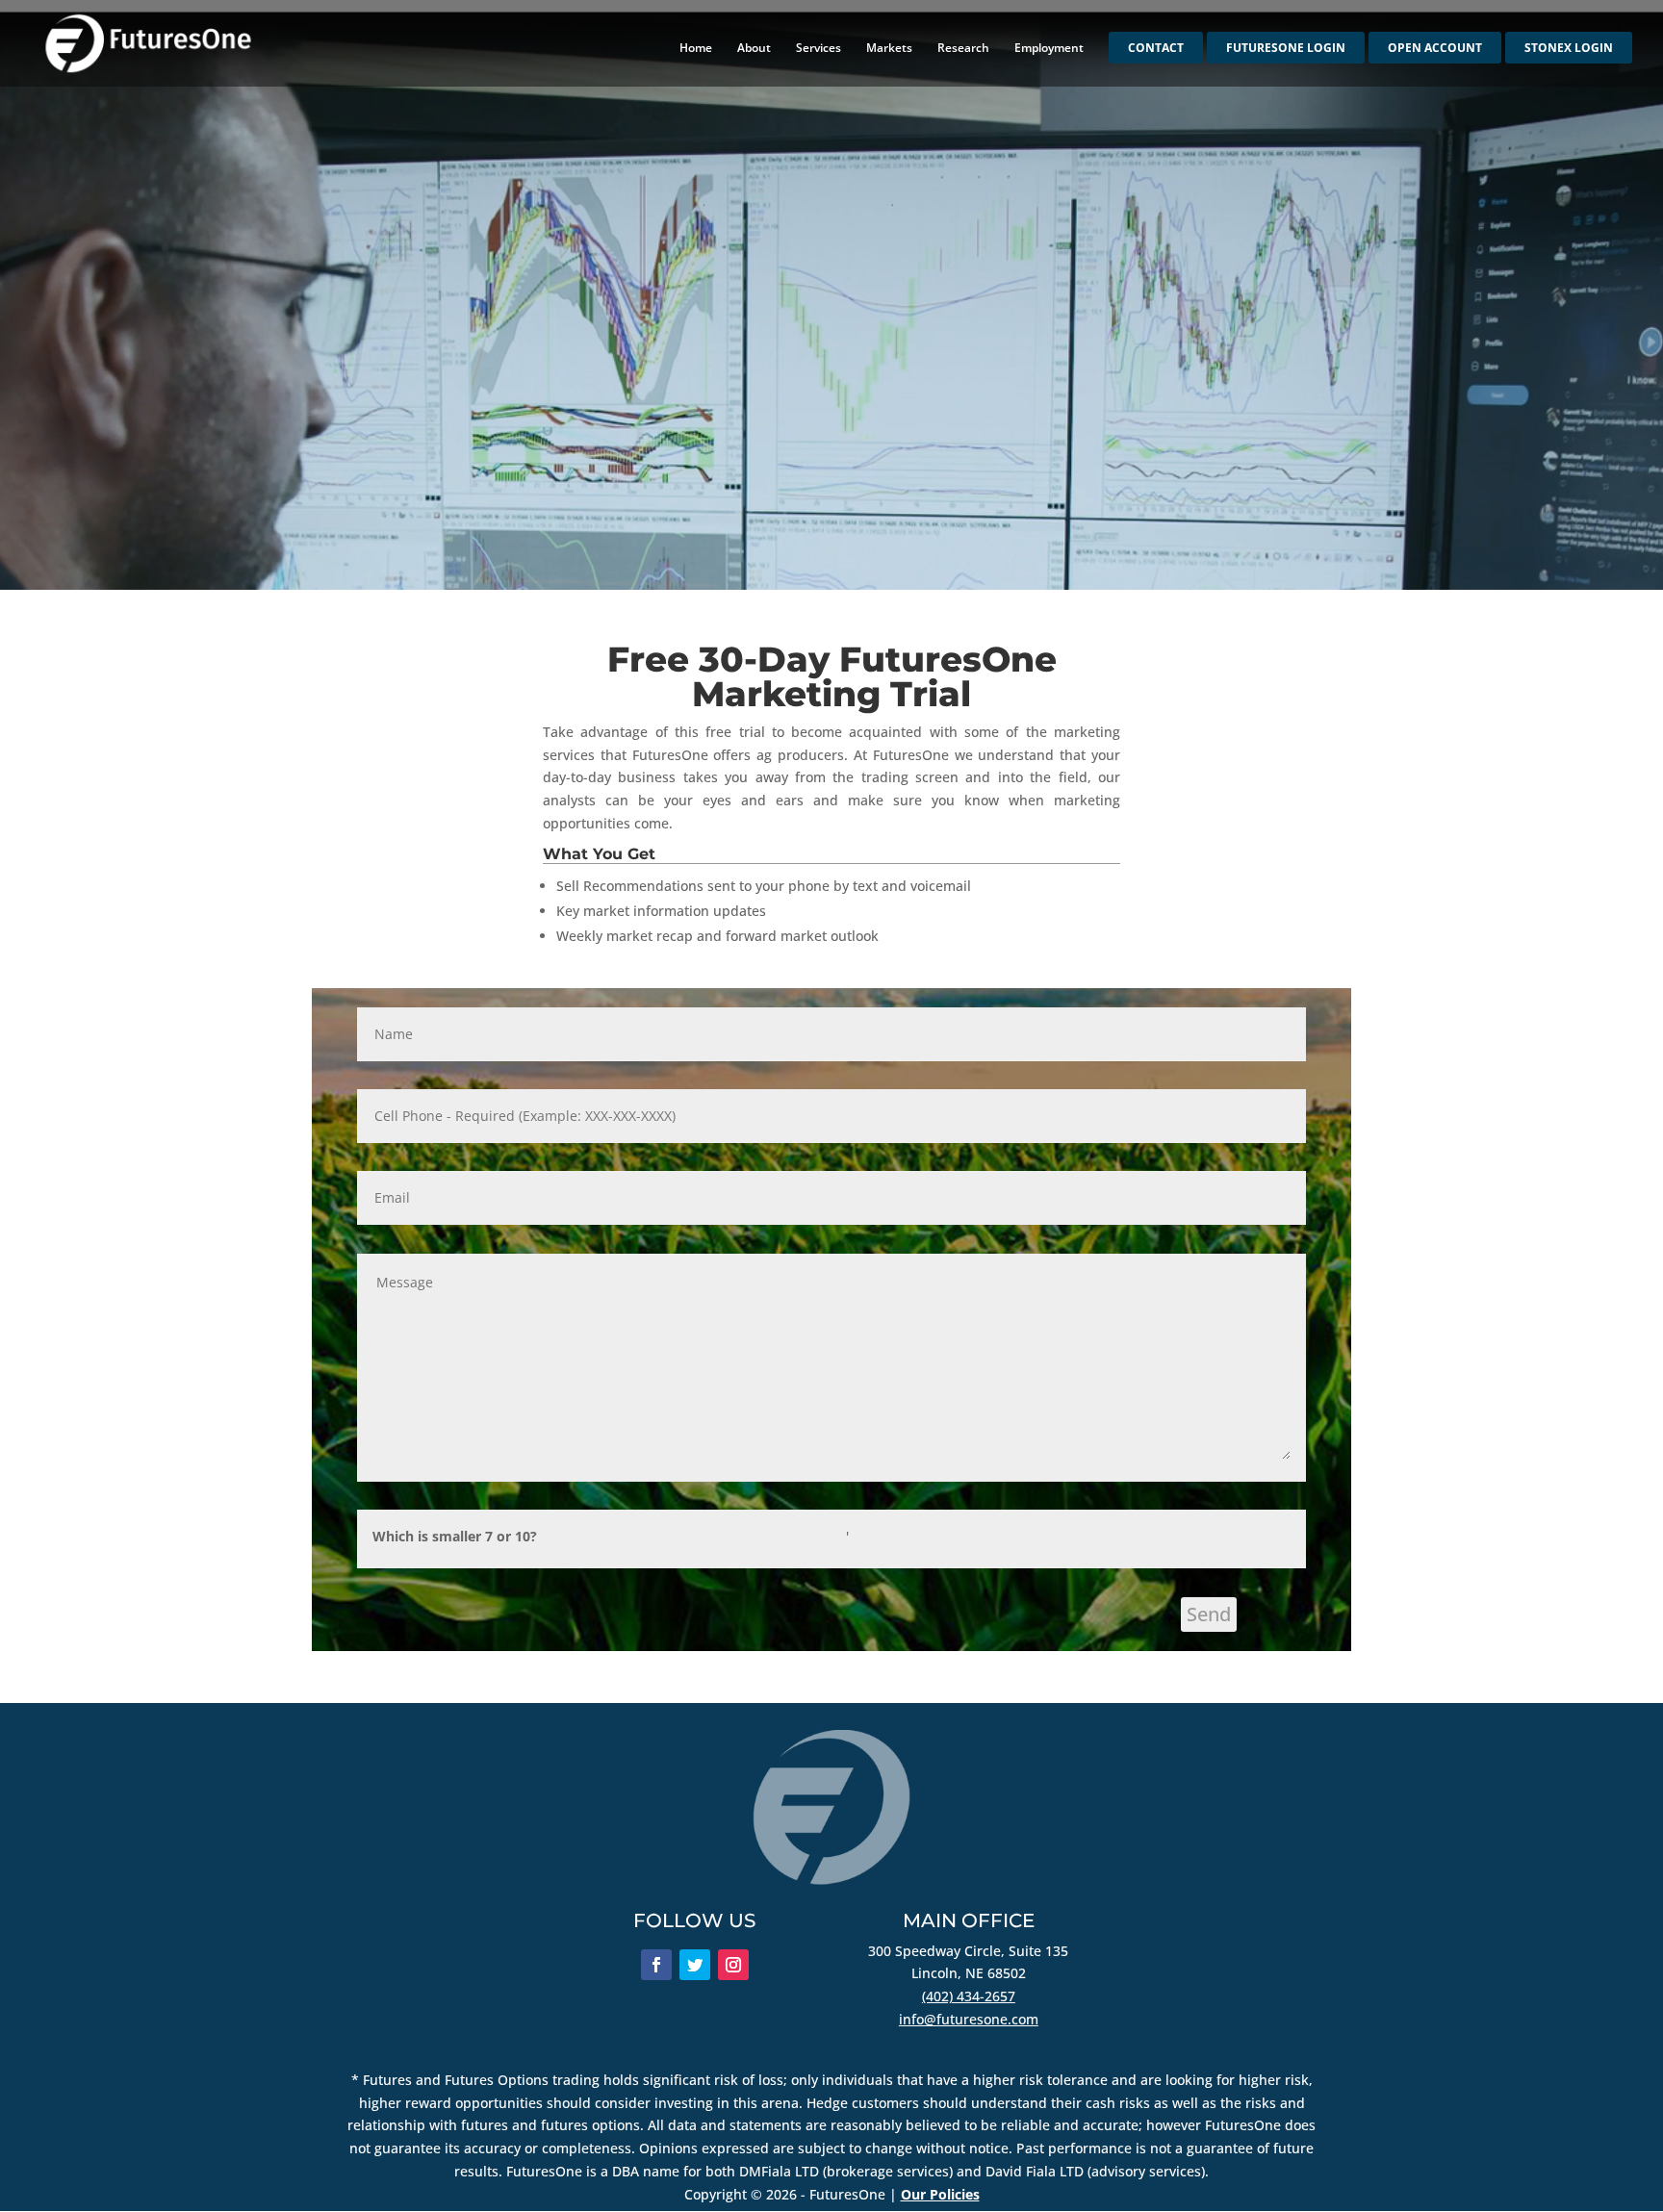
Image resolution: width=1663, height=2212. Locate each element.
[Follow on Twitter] (695, 1965)
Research (963, 49)
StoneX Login (1569, 49)
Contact (1156, 49)
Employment (1049, 49)
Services (819, 49)
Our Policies (940, 2194)
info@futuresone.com (969, 2019)
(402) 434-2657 (969, 1996)
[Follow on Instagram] (733, 1965)
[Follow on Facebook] (656, 1965)
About (754, 49)
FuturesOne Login (1286, 49)
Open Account (1435, 49)
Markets (889, 49)
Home (696, 49)
